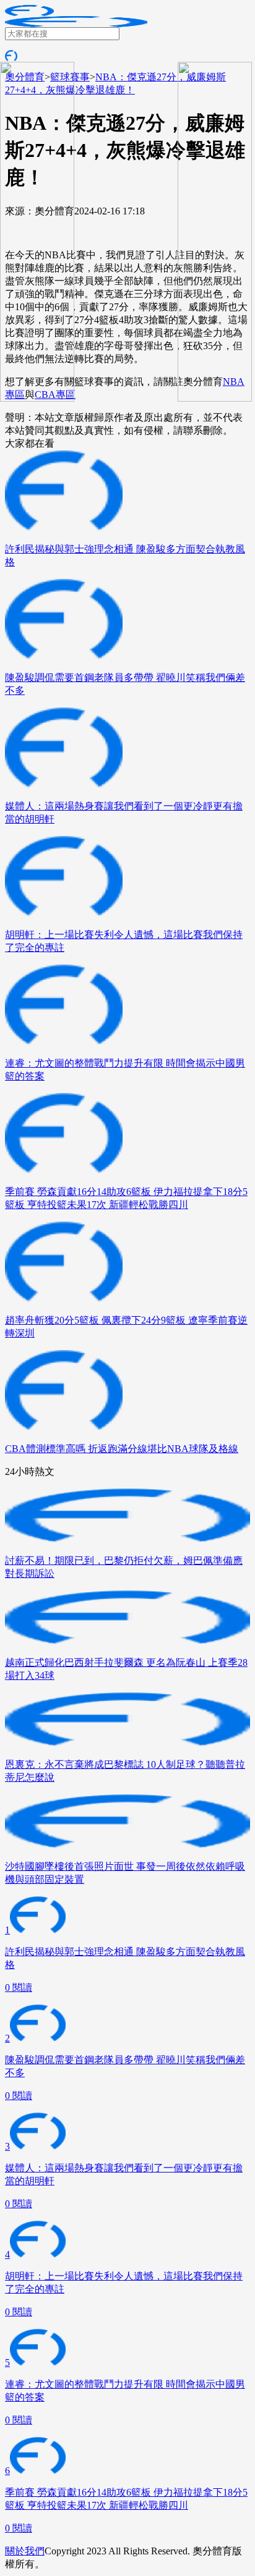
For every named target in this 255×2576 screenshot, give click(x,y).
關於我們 (25, 2551)
